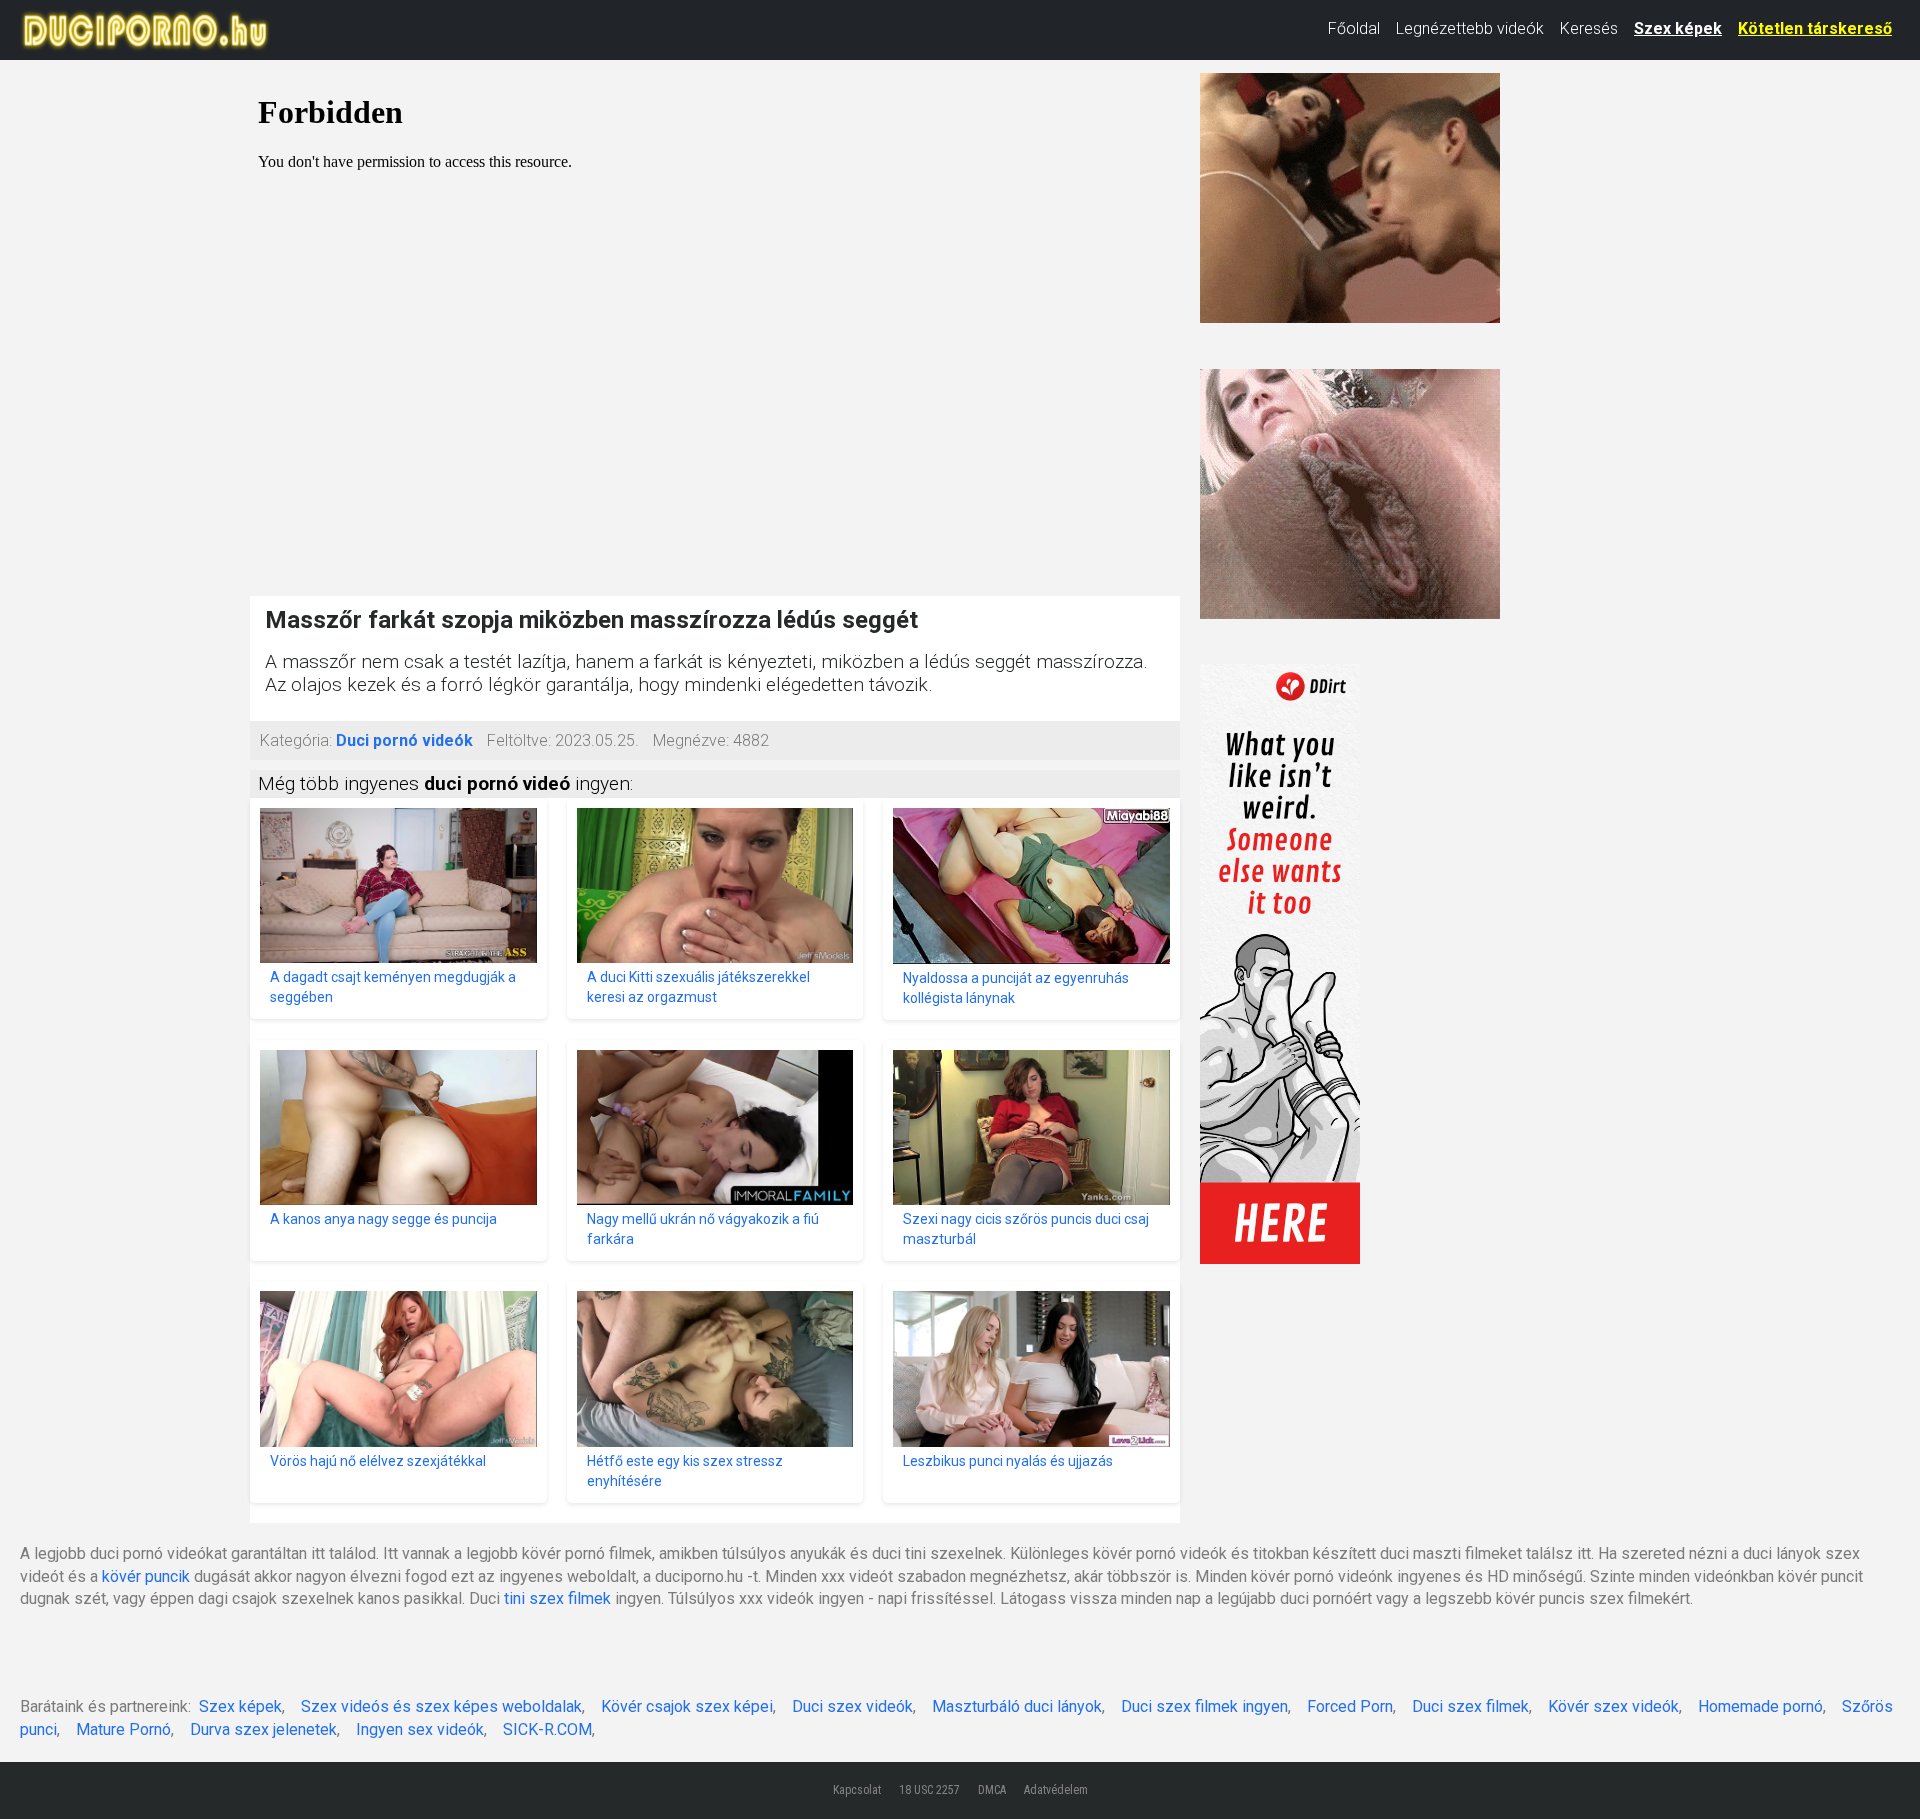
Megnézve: (691, 740)
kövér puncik (146, 1576)
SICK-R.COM (547, 1729)
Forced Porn (1350, 1706)
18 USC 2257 (929, 1790)
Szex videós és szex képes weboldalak (441, 1706)
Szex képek (1678, 28)
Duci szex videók (852, 1706)
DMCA (992, 1790)
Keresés (1589, 28)
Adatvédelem (1056, 1790)
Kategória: (296, 740)
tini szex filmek (557, 1598)
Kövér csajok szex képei (687, 1706)
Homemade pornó (1760, 1706)
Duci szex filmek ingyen (1204, 1706)
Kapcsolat (857, 1790)
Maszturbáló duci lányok (1017, 1706)
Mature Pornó (123, 1729)
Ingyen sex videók (420, 1729)
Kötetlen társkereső (1815, 28)
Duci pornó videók (404, 740)
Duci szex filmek (1470, 1706)
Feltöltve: (519, 740)
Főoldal (1354, 28)
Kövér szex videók (1613, 1706)
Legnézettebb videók (1470, 28)
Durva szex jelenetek (263, 1729)
